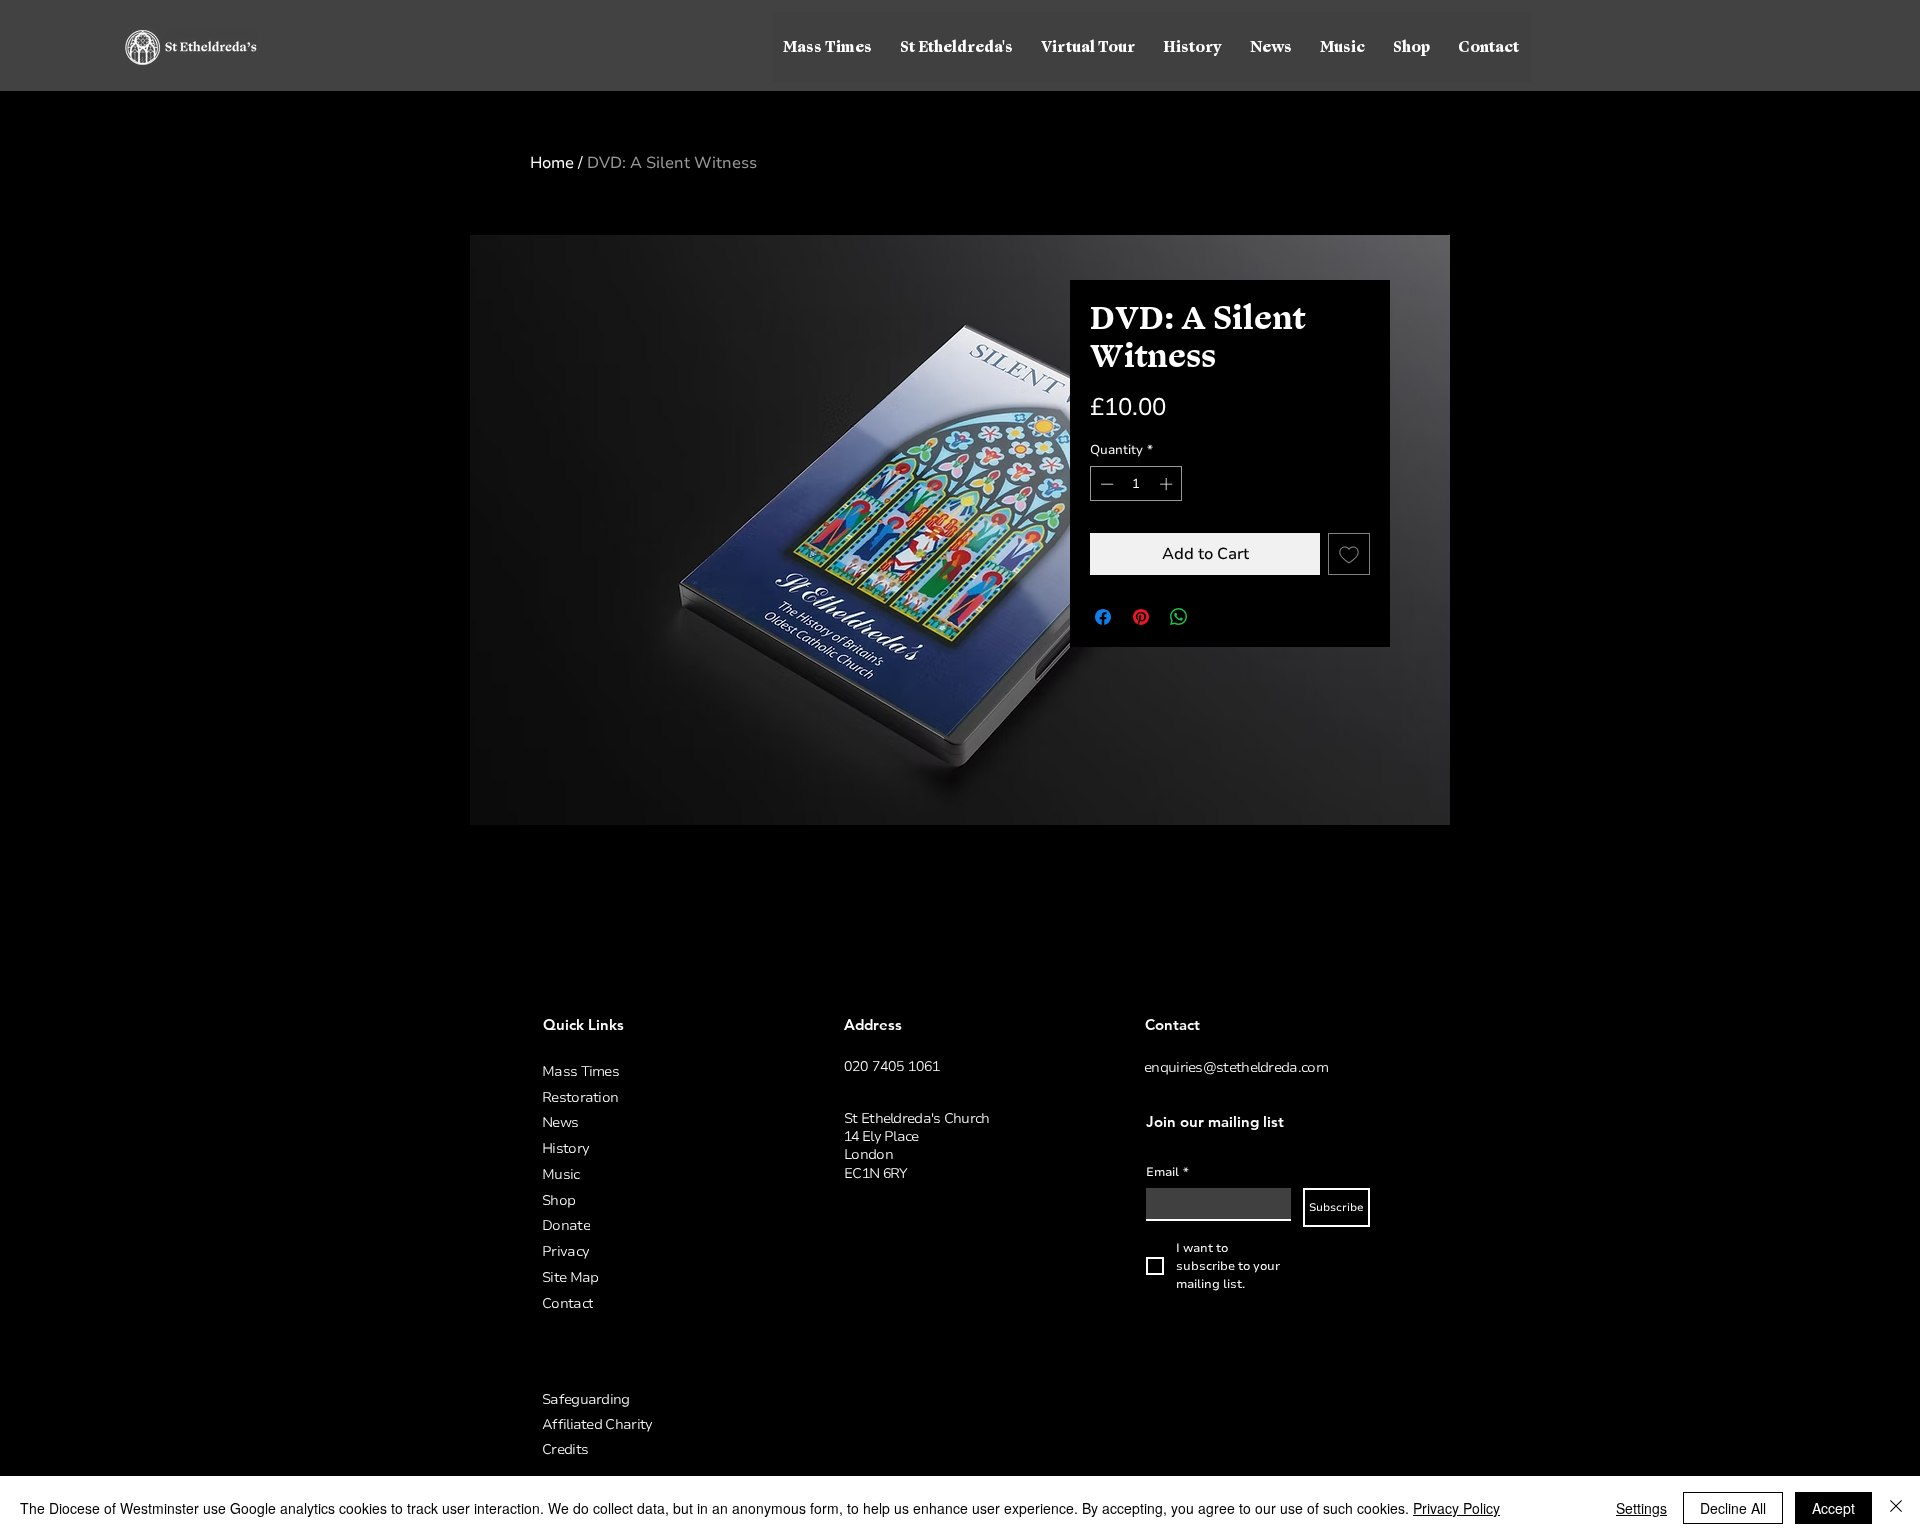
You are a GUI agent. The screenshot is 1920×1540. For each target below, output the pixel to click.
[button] (957, 47)
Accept (1833, 1508)
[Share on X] (1217, 617)
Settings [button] (1641, 1508)
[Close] (1896, 1508)
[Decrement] (1105, 484)
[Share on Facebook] (1103, 617)
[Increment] (1168, 484)
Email (1167, 1172)
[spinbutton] (1136, 484)
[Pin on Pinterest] (1141, 617)
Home (552, 163)
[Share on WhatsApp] (1179, 617)
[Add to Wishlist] (1349, 554)
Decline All (1733, 1508)
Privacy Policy (1456, 1508)
